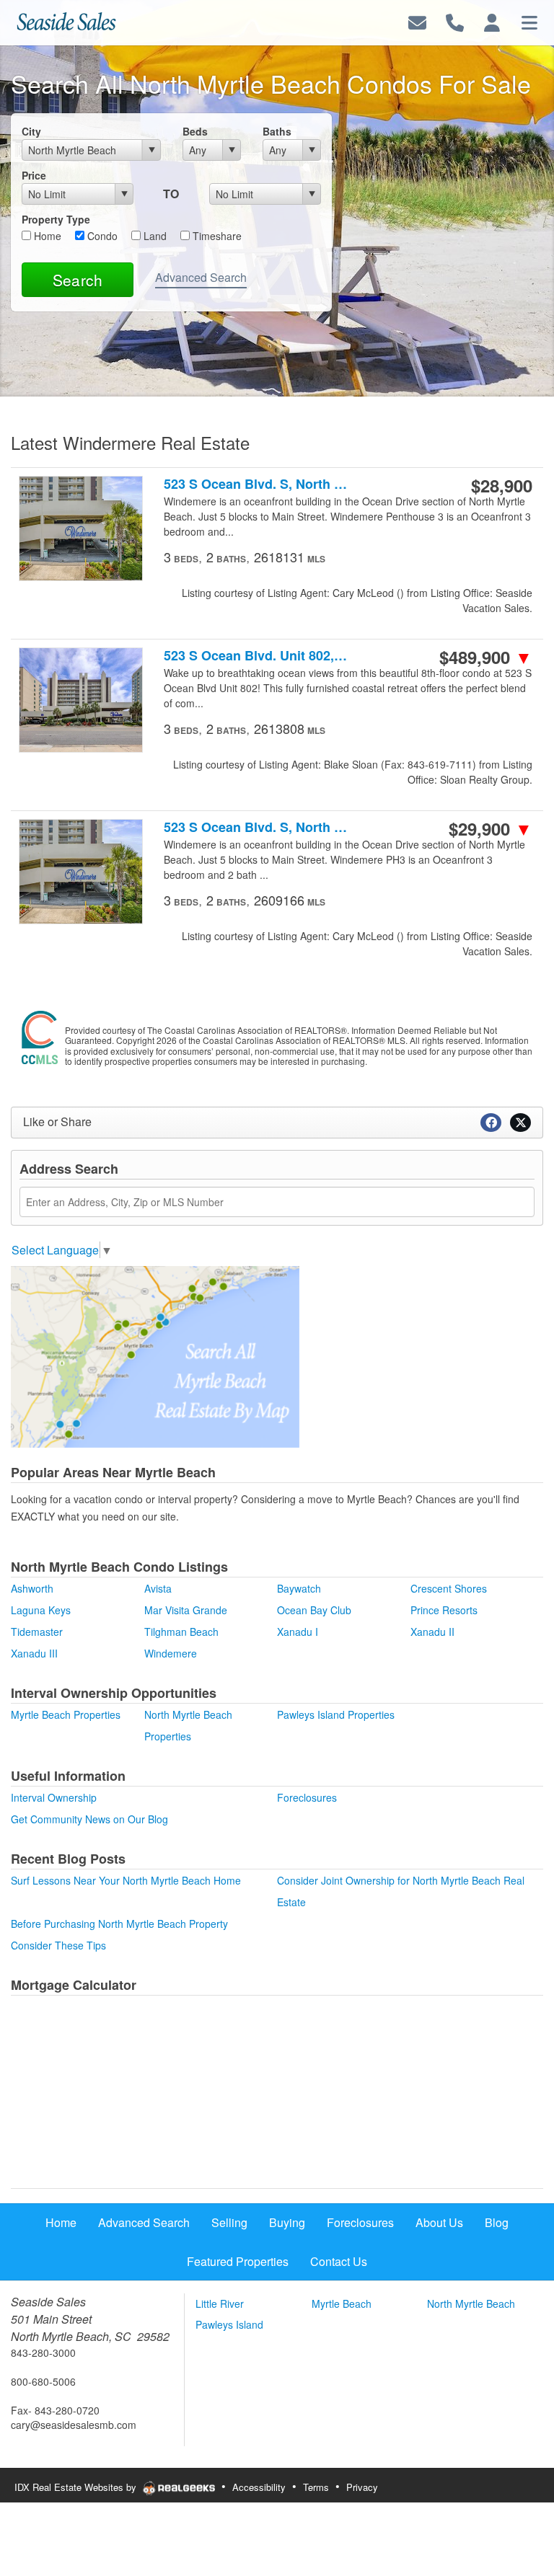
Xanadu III (34, 1653)
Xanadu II (432, 1632)
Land (154, 236)
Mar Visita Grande (186, 1610)
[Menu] (529, 21)
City (31, 131)
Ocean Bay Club (314, 1610)
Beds (195, 131)
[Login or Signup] (492, 21)
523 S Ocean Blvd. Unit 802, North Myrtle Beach (256, 656)
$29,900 (491, 828)
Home (46, 236)
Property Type (56, 219)
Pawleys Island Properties (336, 1714)
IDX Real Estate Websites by (77, 2487)
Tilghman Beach (181, 1632)
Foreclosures (307, 1797)
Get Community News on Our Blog (89, 1819)
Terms (316, 2487)
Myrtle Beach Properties (66, 1714)
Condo (101, 236)
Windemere (171, 1653)
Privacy (362, 2487)
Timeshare (216, 236)
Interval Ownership (54, 1797)
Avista (158, 1588)
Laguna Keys (41, 1610)
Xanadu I (298, 1632)
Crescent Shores (449, 1588)
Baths (277, 131)
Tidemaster (37, 1632)
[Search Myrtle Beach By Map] (155, 1355)
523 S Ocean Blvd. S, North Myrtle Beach (256, 484)
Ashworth (32, 1588)
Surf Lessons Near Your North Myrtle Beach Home (126, 1880)
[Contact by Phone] (455, 21)
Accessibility (259, 2487)
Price (34, 175)
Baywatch (299, 1588)
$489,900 (486, 657)
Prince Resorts (444, 1610)
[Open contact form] (417, 21)
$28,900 (502, 485)
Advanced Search (201, 277)
